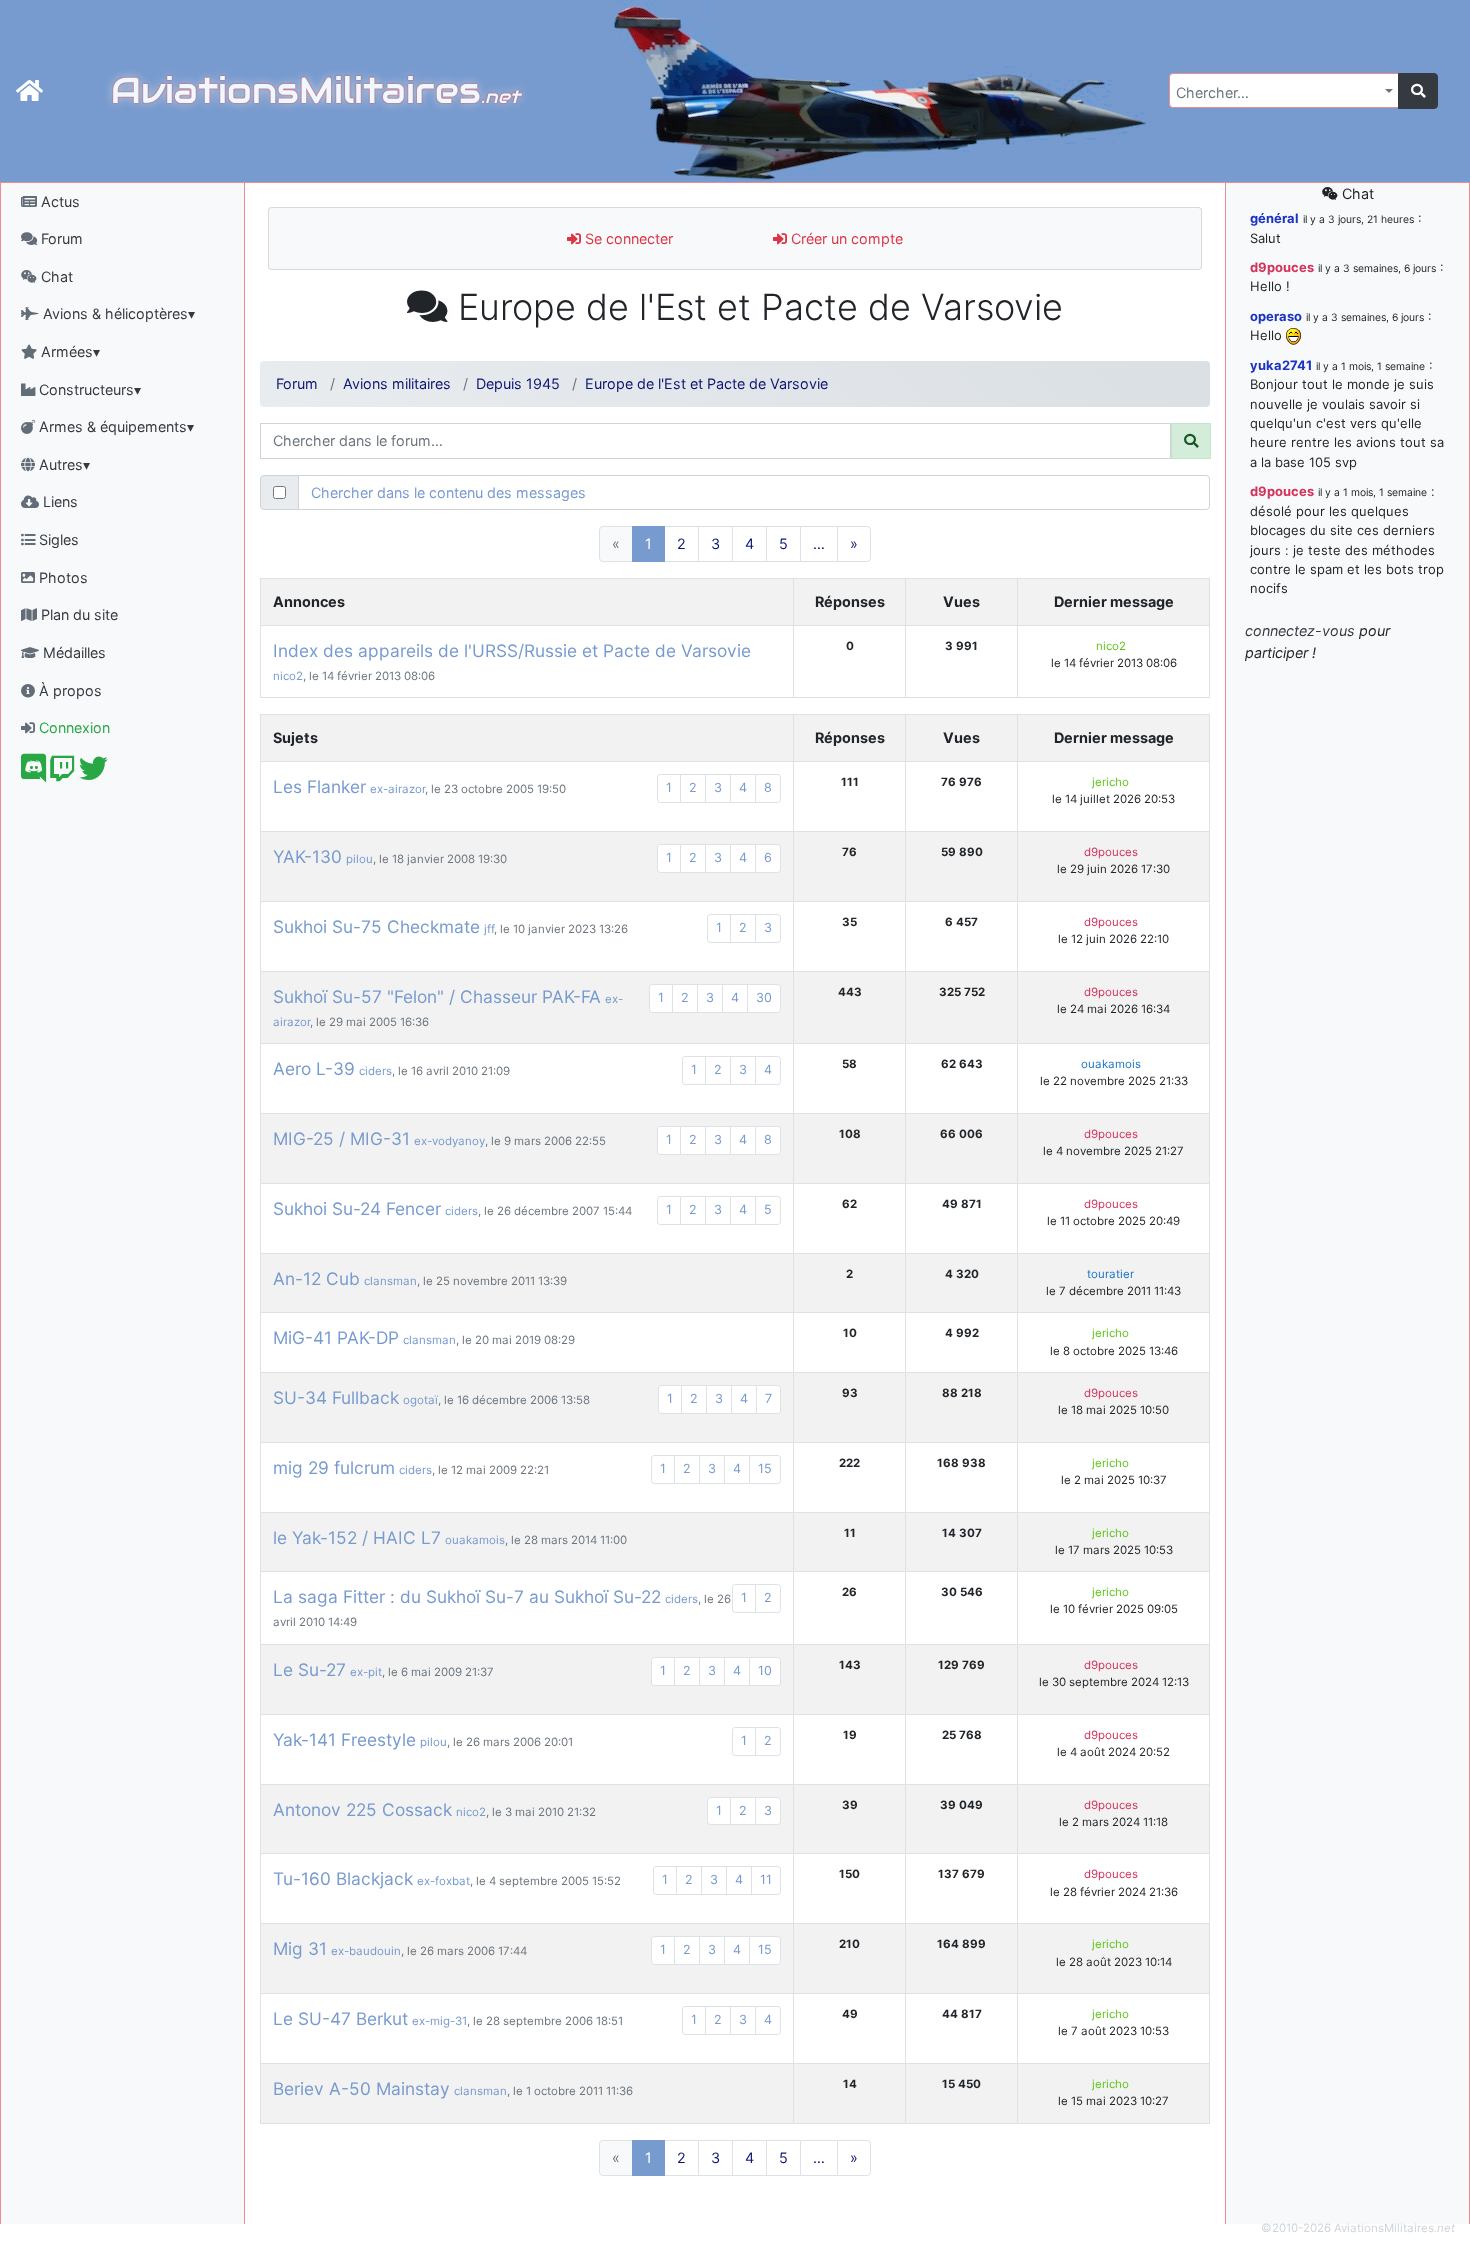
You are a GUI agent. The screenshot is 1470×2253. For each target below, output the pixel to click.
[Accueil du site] (29, 91)
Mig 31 (300, 1948)
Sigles (57, 539)
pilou (359, 859)
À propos (68, 690)
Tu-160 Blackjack (343, 1878)
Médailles (72, 652)
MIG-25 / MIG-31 (341, 1138)
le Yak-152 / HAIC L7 (357, 1537)
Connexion (72, 727)
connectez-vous (1300, 630)
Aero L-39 (314, 1068)
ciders (375, 1071)
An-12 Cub (316, 1278)
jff (489, 929)
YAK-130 (307, 856)
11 (766, 1879)
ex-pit (366, 1672)
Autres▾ (62, 464)
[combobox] (1284, 90)
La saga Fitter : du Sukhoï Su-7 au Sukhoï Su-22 (467, 1596)
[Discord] (33, 773)
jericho (1110, 782)
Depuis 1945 (518, 383)
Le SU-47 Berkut (340, 2018)
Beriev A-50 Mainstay (361, 2088)
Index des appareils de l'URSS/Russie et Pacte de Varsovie (512, 650)
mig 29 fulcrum (334, 1467)
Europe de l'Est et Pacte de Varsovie (706, 383)
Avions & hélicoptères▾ (117, 313)
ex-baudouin (366, 1951)
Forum (60, 238)
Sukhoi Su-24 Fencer (357, 1208)
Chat (55, 276)
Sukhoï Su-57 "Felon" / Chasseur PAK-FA (437, 996)
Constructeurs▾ (88, 389)
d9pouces (1111, 852)
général (1274, 218)
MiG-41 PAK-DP (336, 1337)
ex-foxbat (443, 1881)
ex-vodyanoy (449, 1141)
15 (765, 1468)
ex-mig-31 (439, 2021)
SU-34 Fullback (336, 1397)
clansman (390, 1281)
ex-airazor (397, 789)
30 (764, 997)
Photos (61, 577)
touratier (1110, 1274)
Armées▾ (68, 351)
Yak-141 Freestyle (344, 1739)
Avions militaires (397, 383)
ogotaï (420, 1400)
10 (765, 1670)
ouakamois (1111, 1064)
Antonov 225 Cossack (362, 1809)
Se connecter (627, 238)
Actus (58, 201)
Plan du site (77, 614)
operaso (1276, 316)
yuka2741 (1281, 365)
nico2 (288, 676)
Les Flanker (319, 786)
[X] (93, 773)
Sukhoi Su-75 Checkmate (376, 926)
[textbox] (1278, 93)
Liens (58, 501)
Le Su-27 (309, 1669)
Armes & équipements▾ (114, 426)
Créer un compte (845, 238)
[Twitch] (62, 773)
